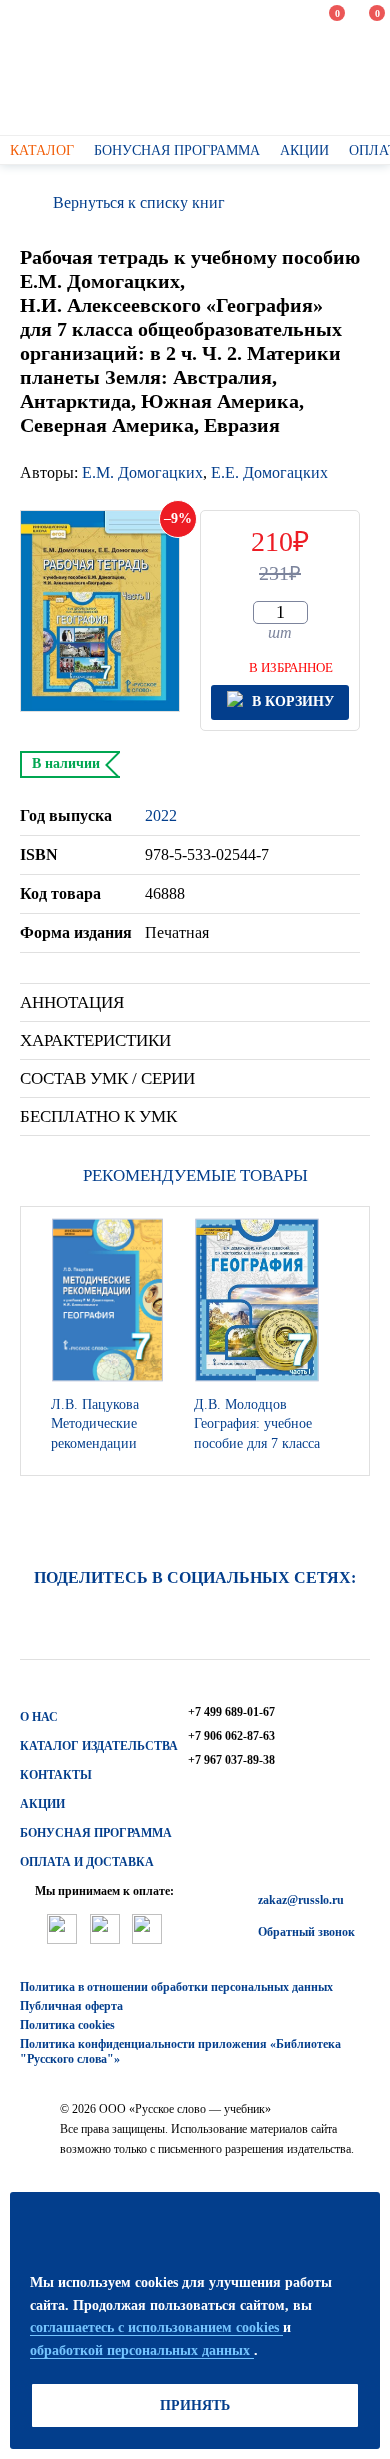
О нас (39, 1717)
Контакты (56, 1775)
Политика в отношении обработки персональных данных (176, 1987)
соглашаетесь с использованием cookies (156, 2327)
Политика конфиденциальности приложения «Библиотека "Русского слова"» (180, 2051)
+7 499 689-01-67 (231, 1712)
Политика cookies (67, 2025)
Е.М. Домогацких (142, 472)
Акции (42, 1804)
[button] (349, 1341)
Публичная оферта (71, 2006)
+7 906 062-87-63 (231, 1736)
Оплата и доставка (87, 1862)
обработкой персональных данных (142, 2350)
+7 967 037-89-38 (231, 1760)
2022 (161, 815)
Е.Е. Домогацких (269, 472)
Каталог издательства (99, 1746)
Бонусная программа (96, 1833)
